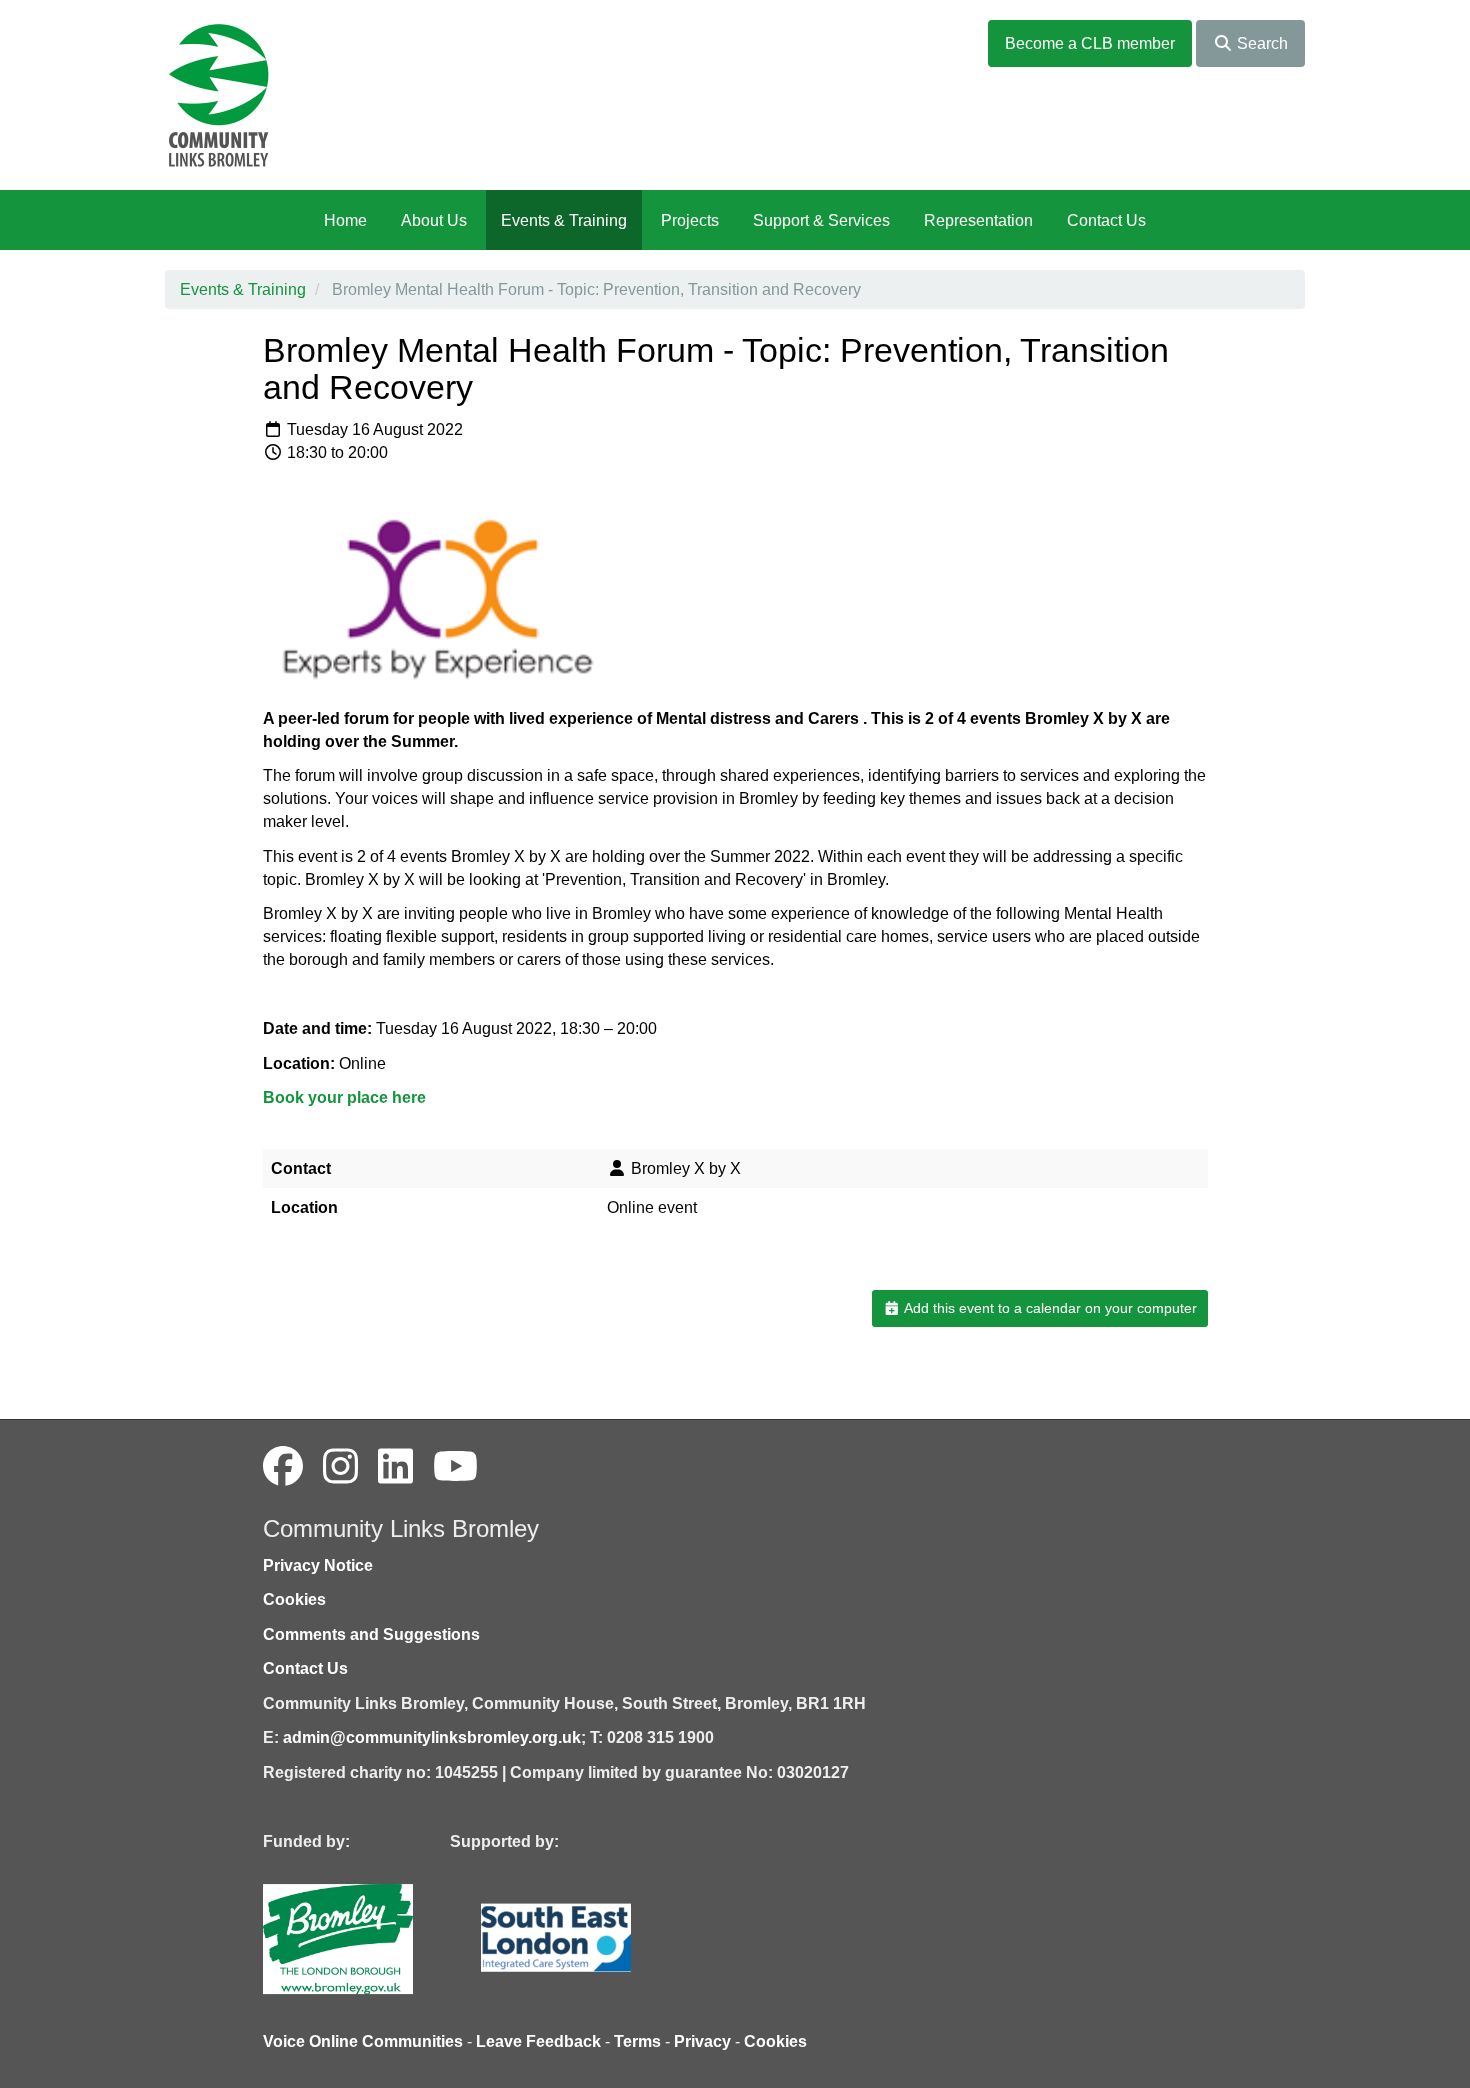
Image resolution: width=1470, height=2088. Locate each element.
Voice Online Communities (363, 2041)
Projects (690, 220)
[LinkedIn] (395, 1467)
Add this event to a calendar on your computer (1049, 1308)
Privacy (702, 2041)
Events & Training (564, 220)
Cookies (294, 1599)
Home (345, 220)
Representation (978, 220)
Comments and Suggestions (371, 1634)
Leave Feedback (538, 2041)
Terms (637, 2041)
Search (1260, 43)
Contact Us (1106, 220)
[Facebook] (283, 1467)
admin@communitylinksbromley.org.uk (432, 1737)
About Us (434, 220)
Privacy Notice (318, 1565)
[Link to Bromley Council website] (368, 1938)
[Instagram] (340, 1467)
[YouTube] (455, 1467)
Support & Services (821, 220)
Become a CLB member (1090, 43)
